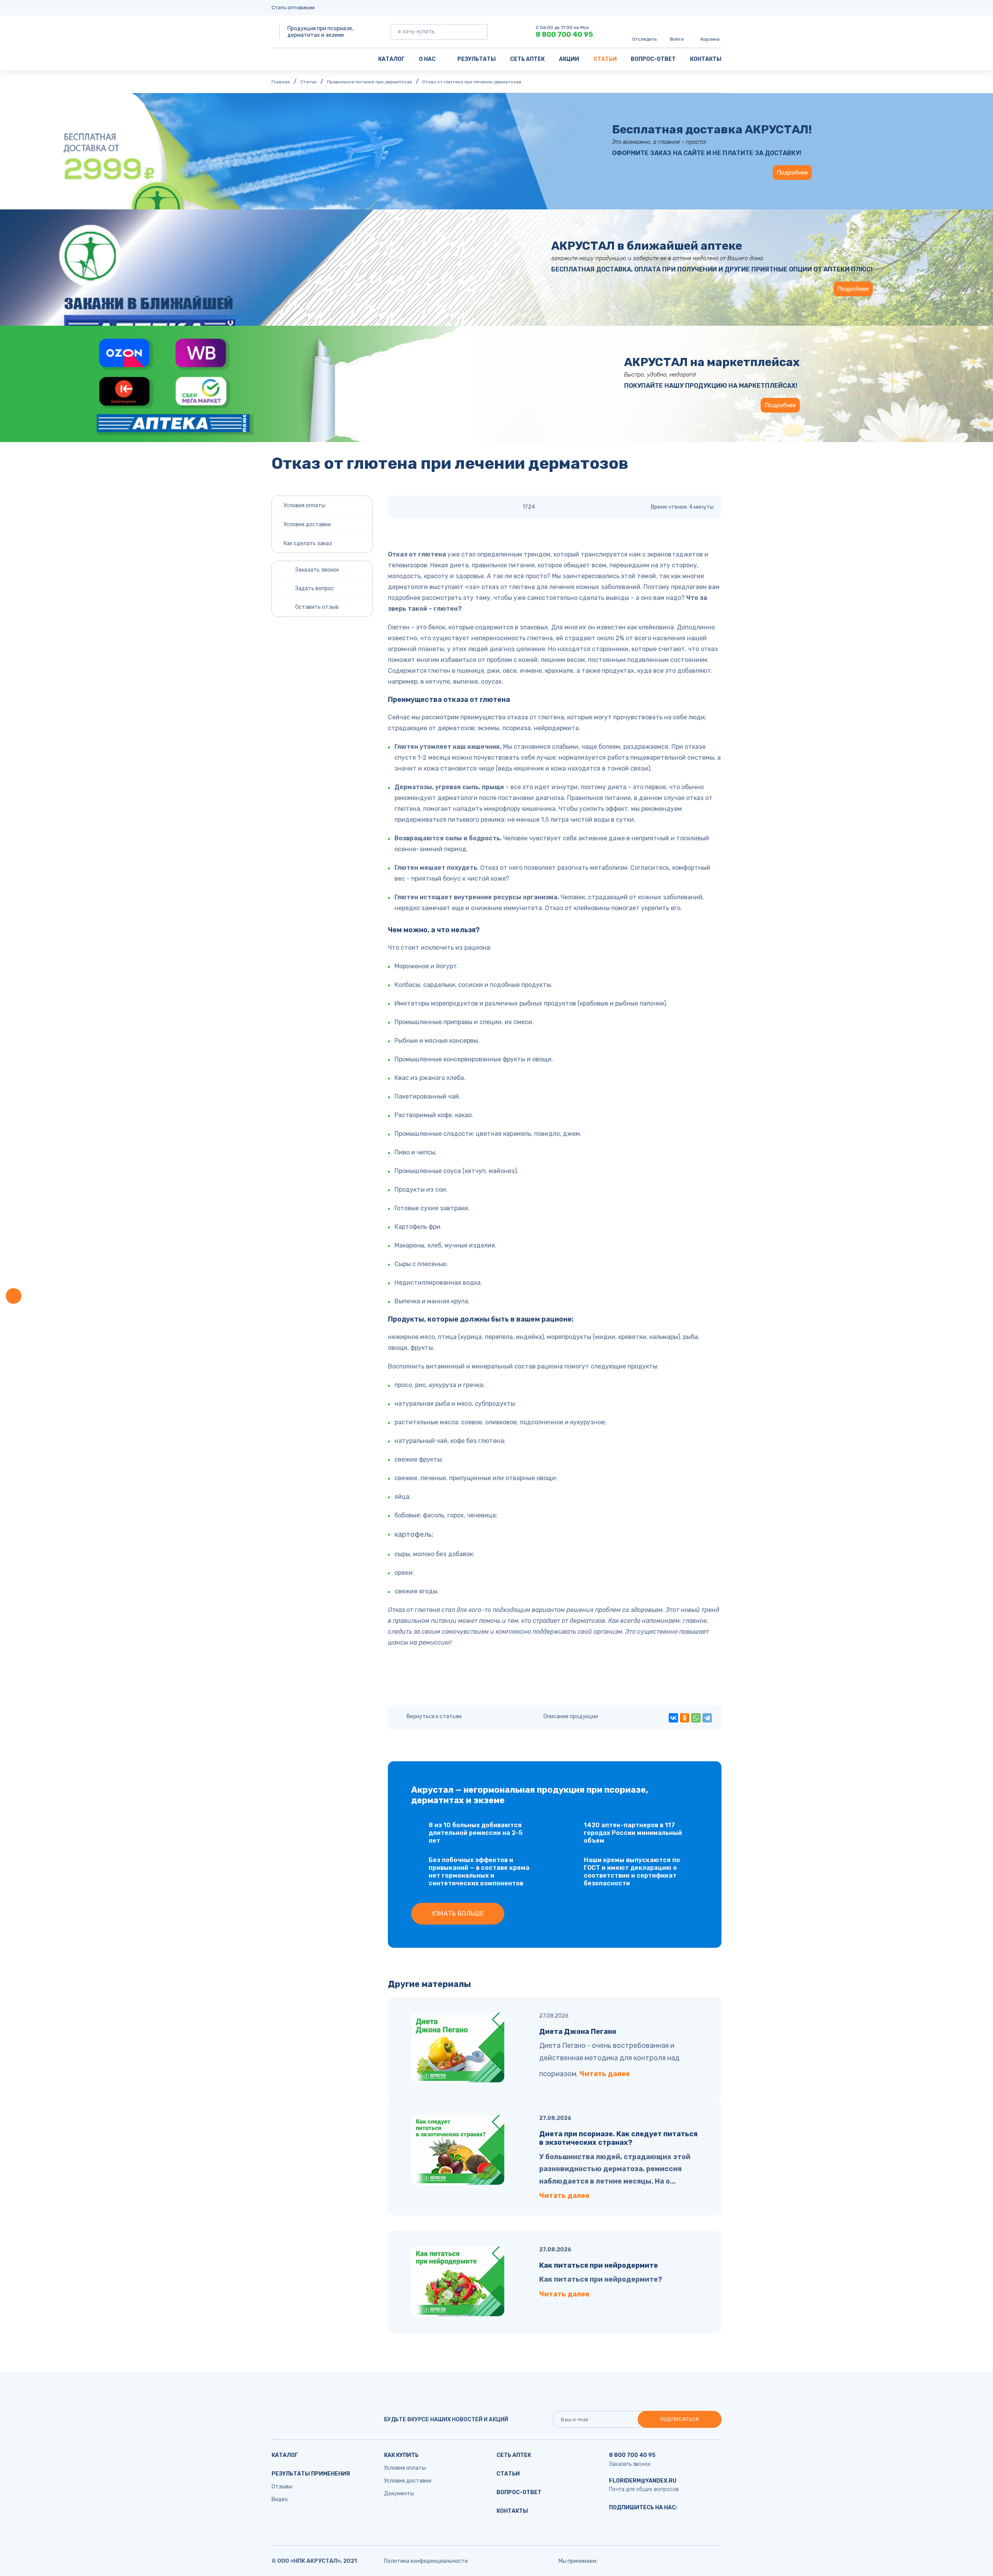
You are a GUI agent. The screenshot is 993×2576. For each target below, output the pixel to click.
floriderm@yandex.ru (643, 2481)
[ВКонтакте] (673, 1718)
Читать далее (605, 2074)
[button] (14, 1296)
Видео (280, 2499)
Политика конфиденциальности (426, 2561)
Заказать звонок (630, 2464)
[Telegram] (707, 1718)
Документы (399, 2494)
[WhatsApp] (696, 1718)
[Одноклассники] (685, 1718)
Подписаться (680, 2419)
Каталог (391, 59)
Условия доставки (307, 524)
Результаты (477, 59)
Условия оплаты (304, 505)
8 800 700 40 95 (564, 35)
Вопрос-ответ (653, 59)
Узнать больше (458, 1913)
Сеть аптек (527, 59)
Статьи (605, 59)
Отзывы (282, 2487)
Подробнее (792, 173)
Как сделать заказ (308, 543)
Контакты (706, 59)
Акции (569, 59)
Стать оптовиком (293, 8)
